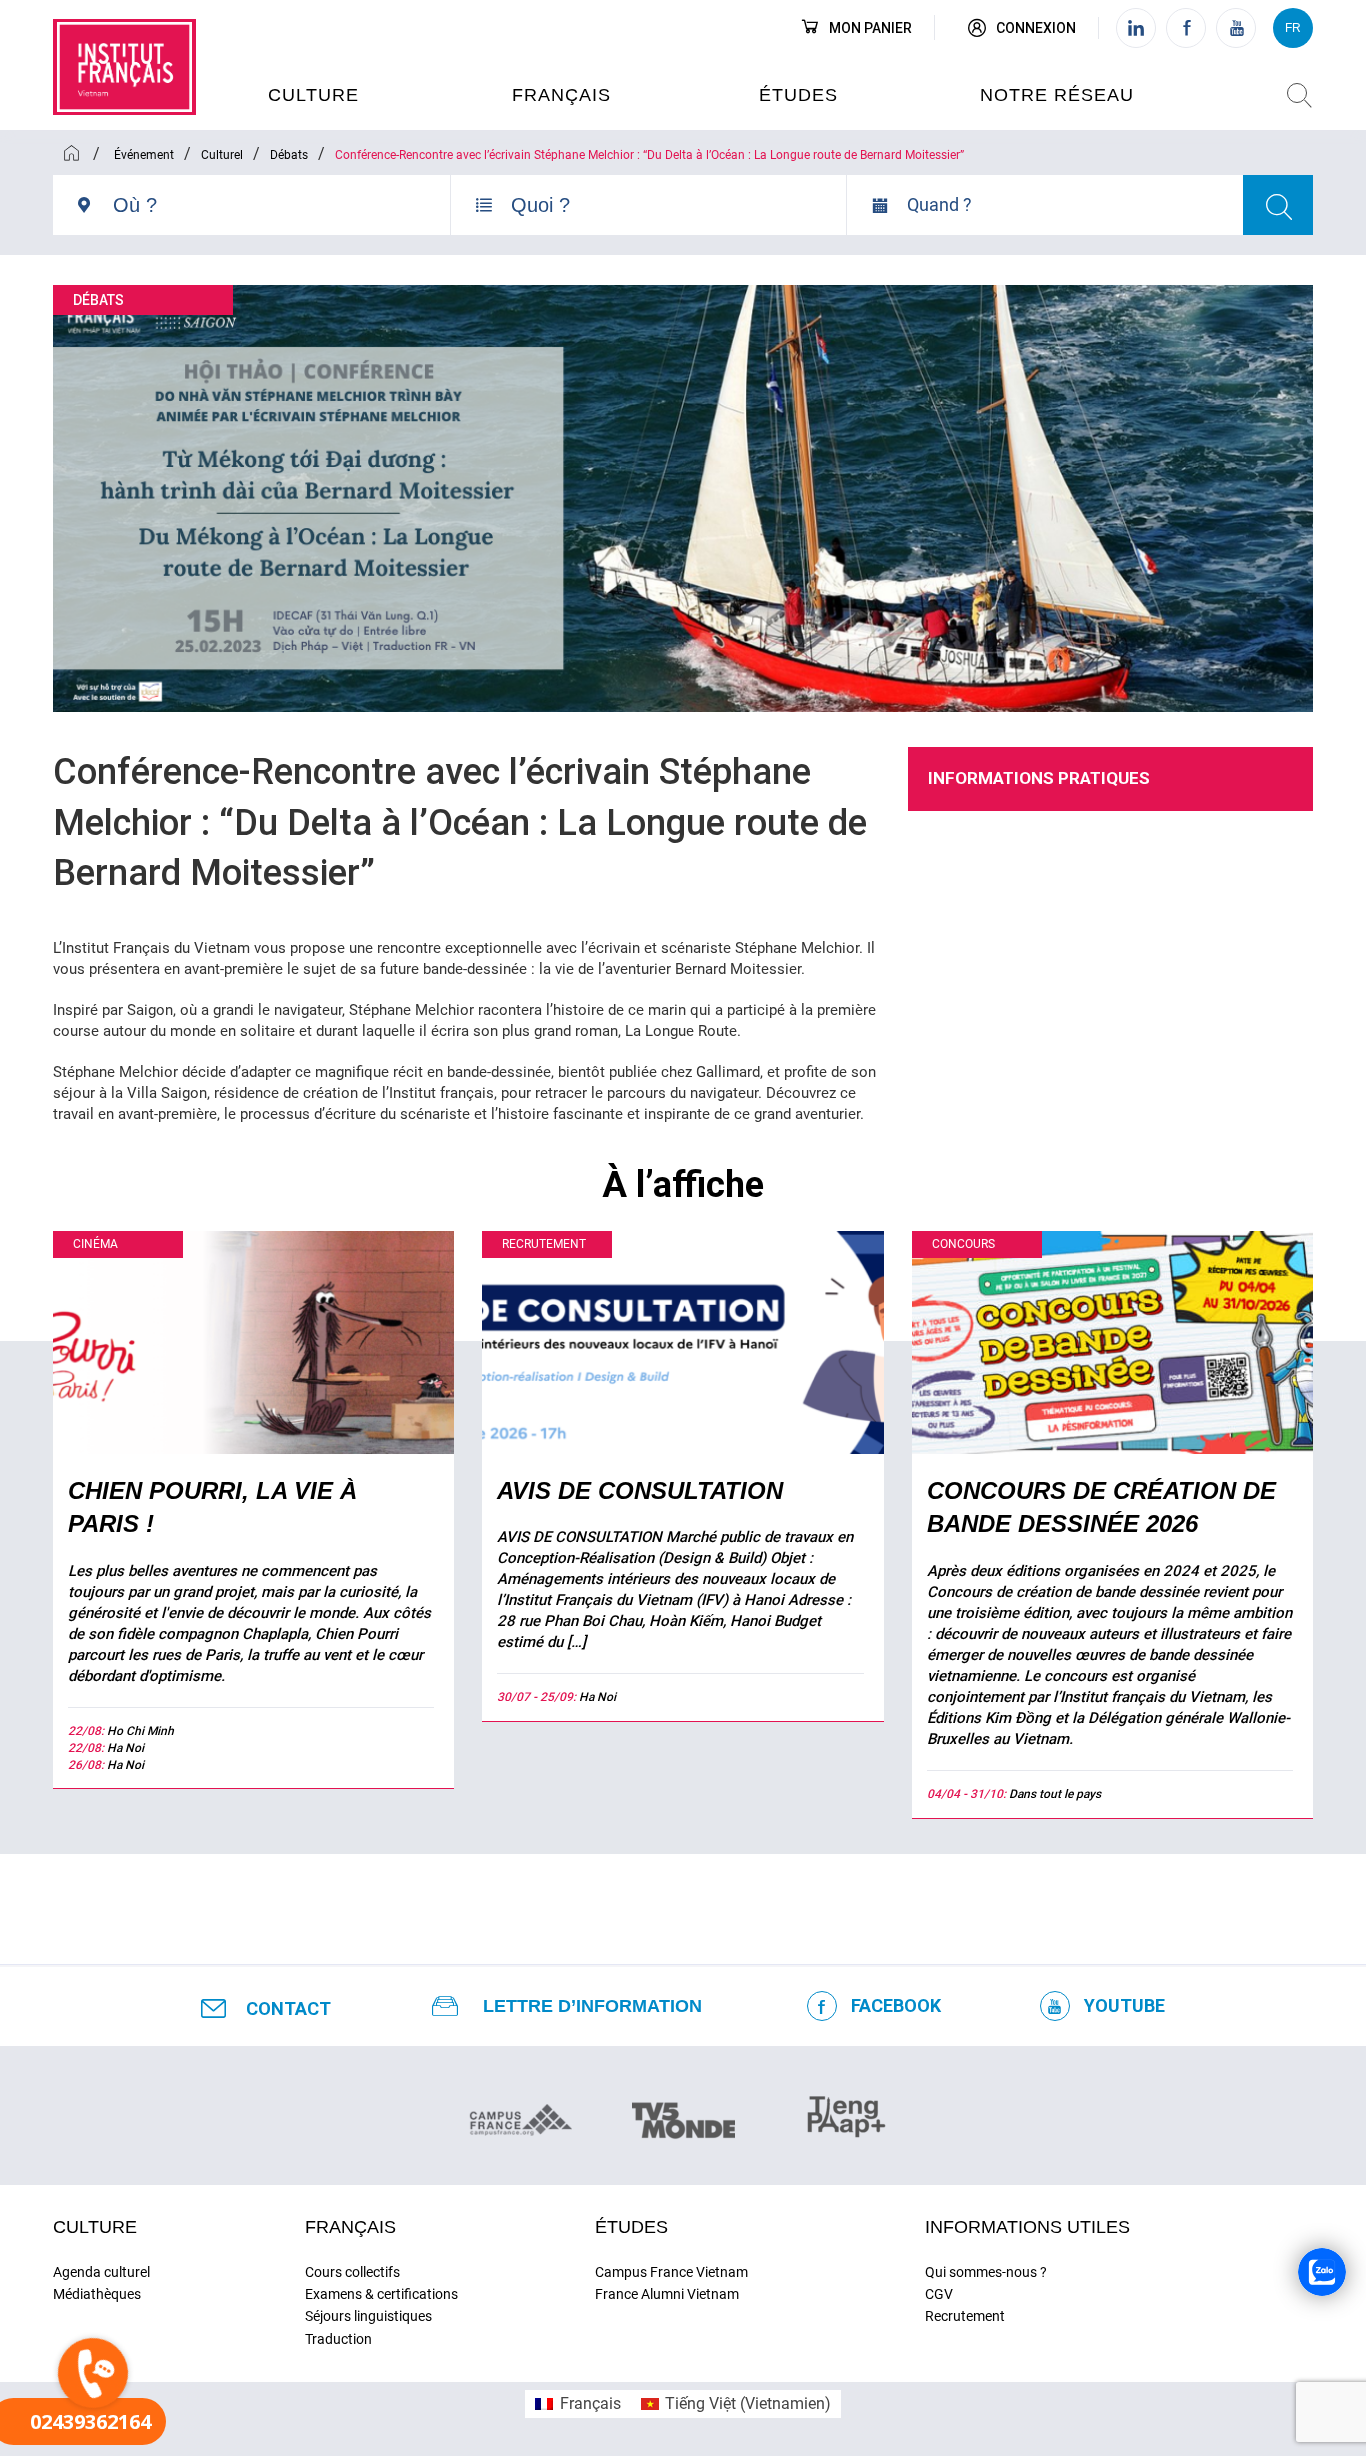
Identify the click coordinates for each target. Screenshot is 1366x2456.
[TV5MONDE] (683, 2114)
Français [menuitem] (590, 2403)
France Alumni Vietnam (667, 2294)
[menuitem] (577, 2404)
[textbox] (281, 205)
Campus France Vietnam (671, 2272)
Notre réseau (1057, 95)
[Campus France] (520, 2119)
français (350, 2227)
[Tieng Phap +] (846, 2114)
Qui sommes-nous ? (986, 2272)
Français (561, 95)
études (798, 95)
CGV (939, 2294)
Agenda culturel (101, 2272)
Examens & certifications (381, 2294)
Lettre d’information (592, 2006)
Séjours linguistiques (368, 2316)
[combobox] (281, 212)
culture (313, 95)
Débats (98, 300)
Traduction (338, 2339)
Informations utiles (1027, 2227)
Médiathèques (97, 2294)
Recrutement (965, 2316)
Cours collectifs (352, 2272)
